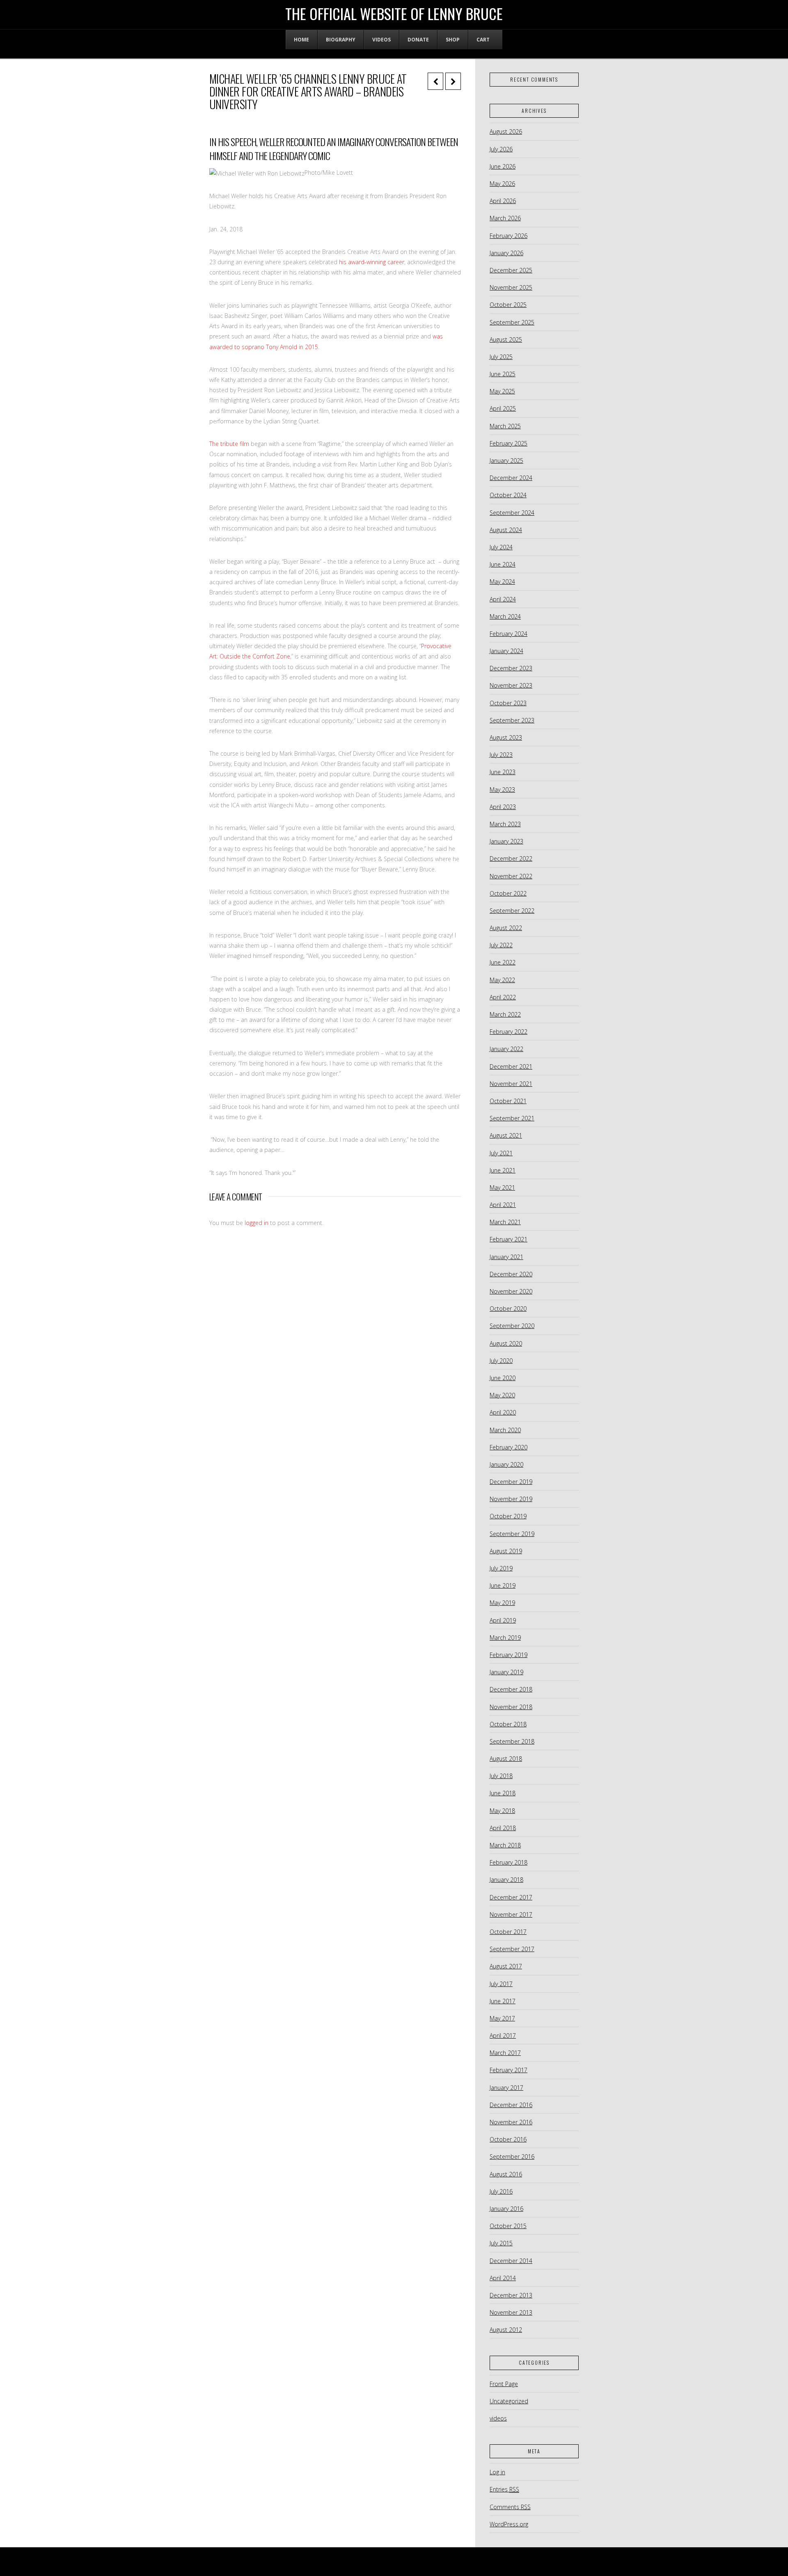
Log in (497, 2472)
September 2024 (512, 513)
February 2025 (509, 443)
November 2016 (511, 2122)
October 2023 (508, 703)
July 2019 (501, 1568)
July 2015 (501, 2243)
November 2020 (511, 1291)
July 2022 (501, 945)
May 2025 (502, 391)
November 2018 (511, 1707)
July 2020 (501, 1361)
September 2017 (512, 1949)
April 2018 (503, 1828)
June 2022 (503, 962)
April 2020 (503, 1412)
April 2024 (503, 599)
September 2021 (512, 1118)
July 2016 (501, 2191)
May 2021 (502, 1187)
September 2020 (512, 1326)
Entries (504, 2489)
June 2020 (503, 1378)
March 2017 (505, 2053)
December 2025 (511, 270)
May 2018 (502, 1811)
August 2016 (506, 2174)
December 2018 (511, 1689)
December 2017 (511, 1897)
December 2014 (511, 2261)
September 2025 (512, 322)
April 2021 (503, 1205)
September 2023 (512, 720)
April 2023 (503, 807)
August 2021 (506, 1135)
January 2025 (506, 461)
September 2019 (512, 1534)
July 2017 (501, 1984)
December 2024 (511, 478)
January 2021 (506, 1257)
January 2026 (506, 253)
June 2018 (503, 1793)
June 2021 (503, 1170)
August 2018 (506, 1759)
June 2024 (503, 564)
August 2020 (506, 1343)
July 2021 (501, 1153)
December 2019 (511, 1482)
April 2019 (503, 1620)
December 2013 (511, 2295)
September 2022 (512, 911)
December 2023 (511, 668)
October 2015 (508, 2226)
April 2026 (503, 201)
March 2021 (505, 1222)
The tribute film (229, 444)
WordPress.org (509, 2524)
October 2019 (508, 1516)
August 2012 (506, 2330)
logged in (257, 1223)
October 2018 (508, 1724)
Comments (510, 2507)
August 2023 (506, 737)
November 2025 (511, 287)
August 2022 (506, 928)
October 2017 (508, 1932)
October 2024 (508, 495)
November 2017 (511, 1914)
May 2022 (502, 980)
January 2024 (506, 651)
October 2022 (508, 893)
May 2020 (502, 1395)
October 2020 (508, 1309)
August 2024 (506, 530)
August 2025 (506, 339)
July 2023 (501, 755)
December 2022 (511, 858)
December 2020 (511, 1274)
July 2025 (501, 357)
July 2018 (501, 1776)
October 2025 (508, 305)
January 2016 (506, 2209)
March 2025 (505, 426)
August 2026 (506, 131)
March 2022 (505, 1014)
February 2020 (509, 1447)
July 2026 (501, 149)
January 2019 (506, 1672)
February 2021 (509, 1239)
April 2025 (503, 408)
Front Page (504, 2384)
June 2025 (503, 374)
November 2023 (511, 685)
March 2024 (505, 616)
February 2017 (509, 2070)
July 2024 (501, 547)
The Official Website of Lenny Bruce (394, 14)
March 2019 (505, 1638)
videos (498, 2418)
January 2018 (506, 1880)
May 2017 (502, 2018)
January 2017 (506, 2088)
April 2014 (503, 2278)
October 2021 (508, 1101)
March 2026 (505, 218)
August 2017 (506, 1966)
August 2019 (506, 1551)
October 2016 (508, 2139)
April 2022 (503, 997)
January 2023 (506, 841)
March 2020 (505, 1430)
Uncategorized (509, 2401)
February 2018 (509, 1862)
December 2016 (511, 2105)
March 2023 (505, 824)
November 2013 (511, 2312)
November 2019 (511, 1499)
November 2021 (511, 1084)
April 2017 (503, 2035)
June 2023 (503, 772)
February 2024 (509, 634)
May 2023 (502, 790)
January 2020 (506, 1464)
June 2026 (503, 166)
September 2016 (512, 2157)
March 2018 (505, 1845)
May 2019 (502, 1603)
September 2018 (512, 1741)
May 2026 (502, 184)
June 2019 (503, 1585)
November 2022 (511, 876)
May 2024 (502, 582)
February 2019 (509, 1655)
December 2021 (511, 1066)
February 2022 (509, 1032)
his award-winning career (372, 262)
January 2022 (506, 1049)
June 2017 (503, 2001)
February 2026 (509, 236)
